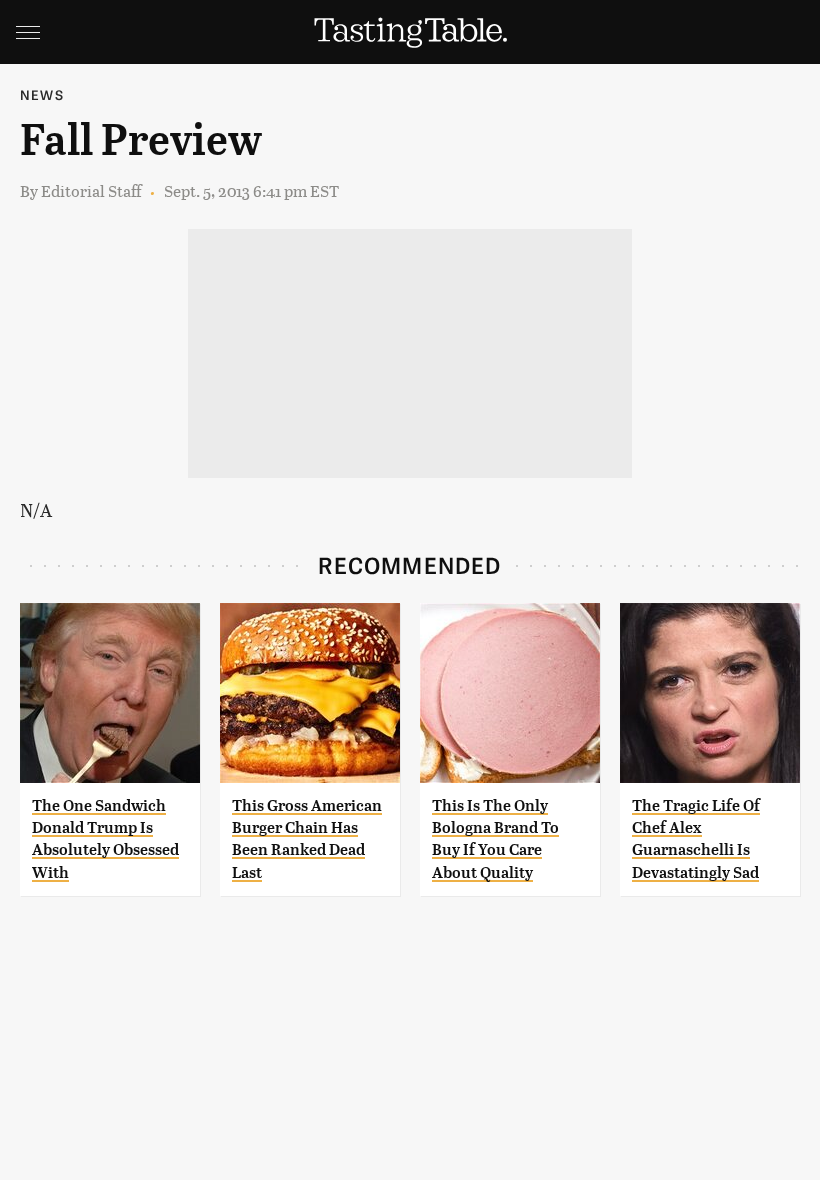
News (42, 94)
